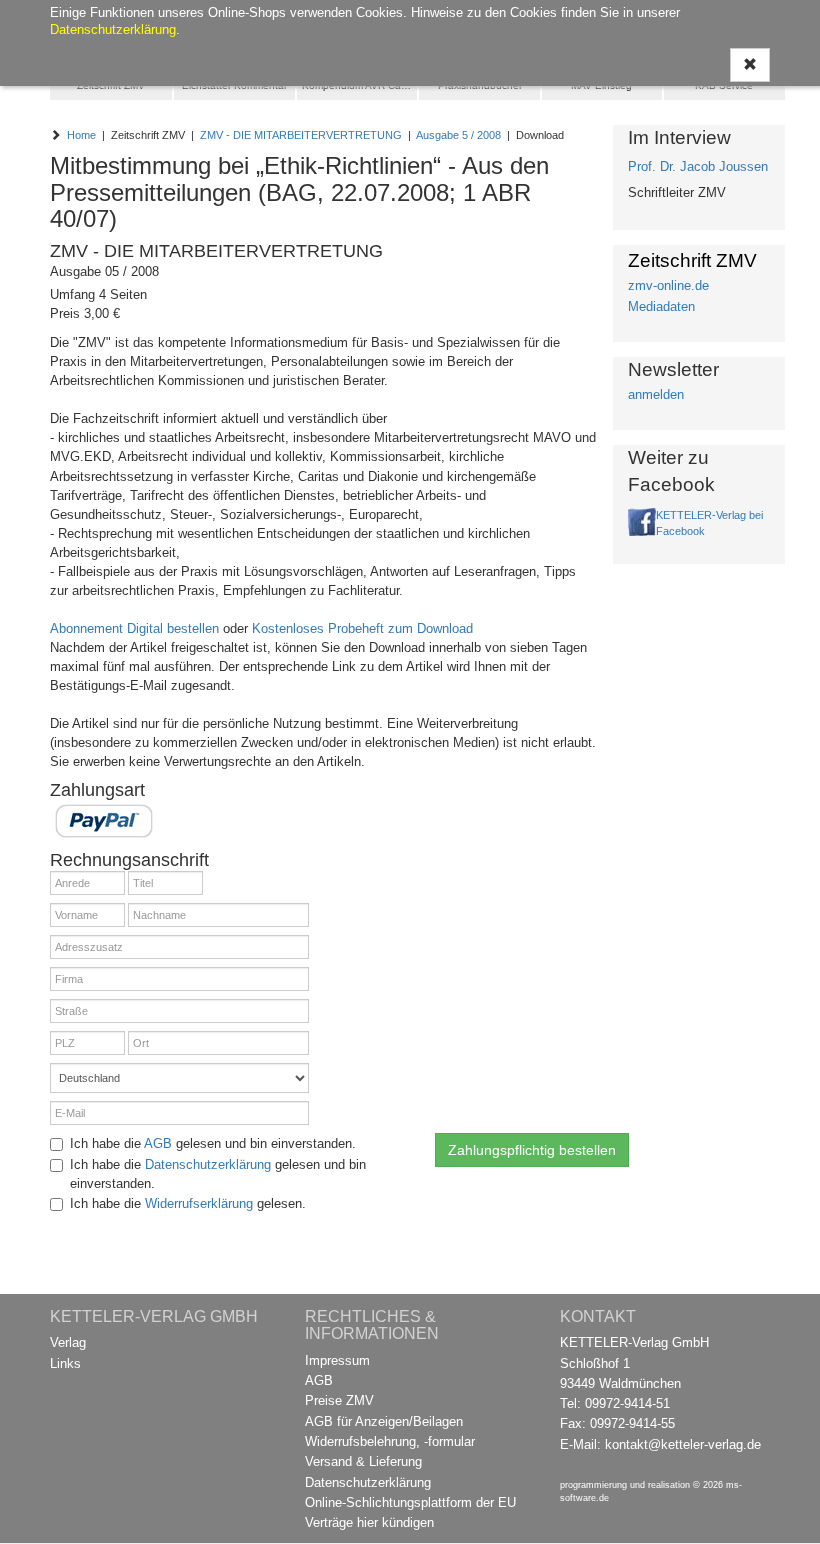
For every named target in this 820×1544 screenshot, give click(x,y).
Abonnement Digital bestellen (134, 628)
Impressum (337, 1360)
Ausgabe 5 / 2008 (458, 135)
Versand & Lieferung (363, 1461)
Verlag (68, 1342)
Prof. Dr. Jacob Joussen (698, 166)
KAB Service (724, 85)
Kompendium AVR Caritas (359, 85)
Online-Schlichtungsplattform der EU (410, 1502)
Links (65, 1363)
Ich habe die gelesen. (188, 1203)
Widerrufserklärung (199, 1203)
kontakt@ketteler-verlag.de (683, 1444)
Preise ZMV (339, 1400)
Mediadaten (661, 306)
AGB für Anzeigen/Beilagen (384, 1421)
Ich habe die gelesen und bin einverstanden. (213, 1143)
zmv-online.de (668, 285)
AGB (158, 1143)
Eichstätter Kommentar (234, 85)
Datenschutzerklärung (208, 1164)
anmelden (656, 394)
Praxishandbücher (480, 85)
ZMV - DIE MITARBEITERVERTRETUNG (301, 135)
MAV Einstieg (601, 85)
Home (81, 135)
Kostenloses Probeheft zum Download (362, 628)
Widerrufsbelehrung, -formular (390, 1441)
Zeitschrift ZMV (111, 85)
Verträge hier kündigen (369, 1522)
